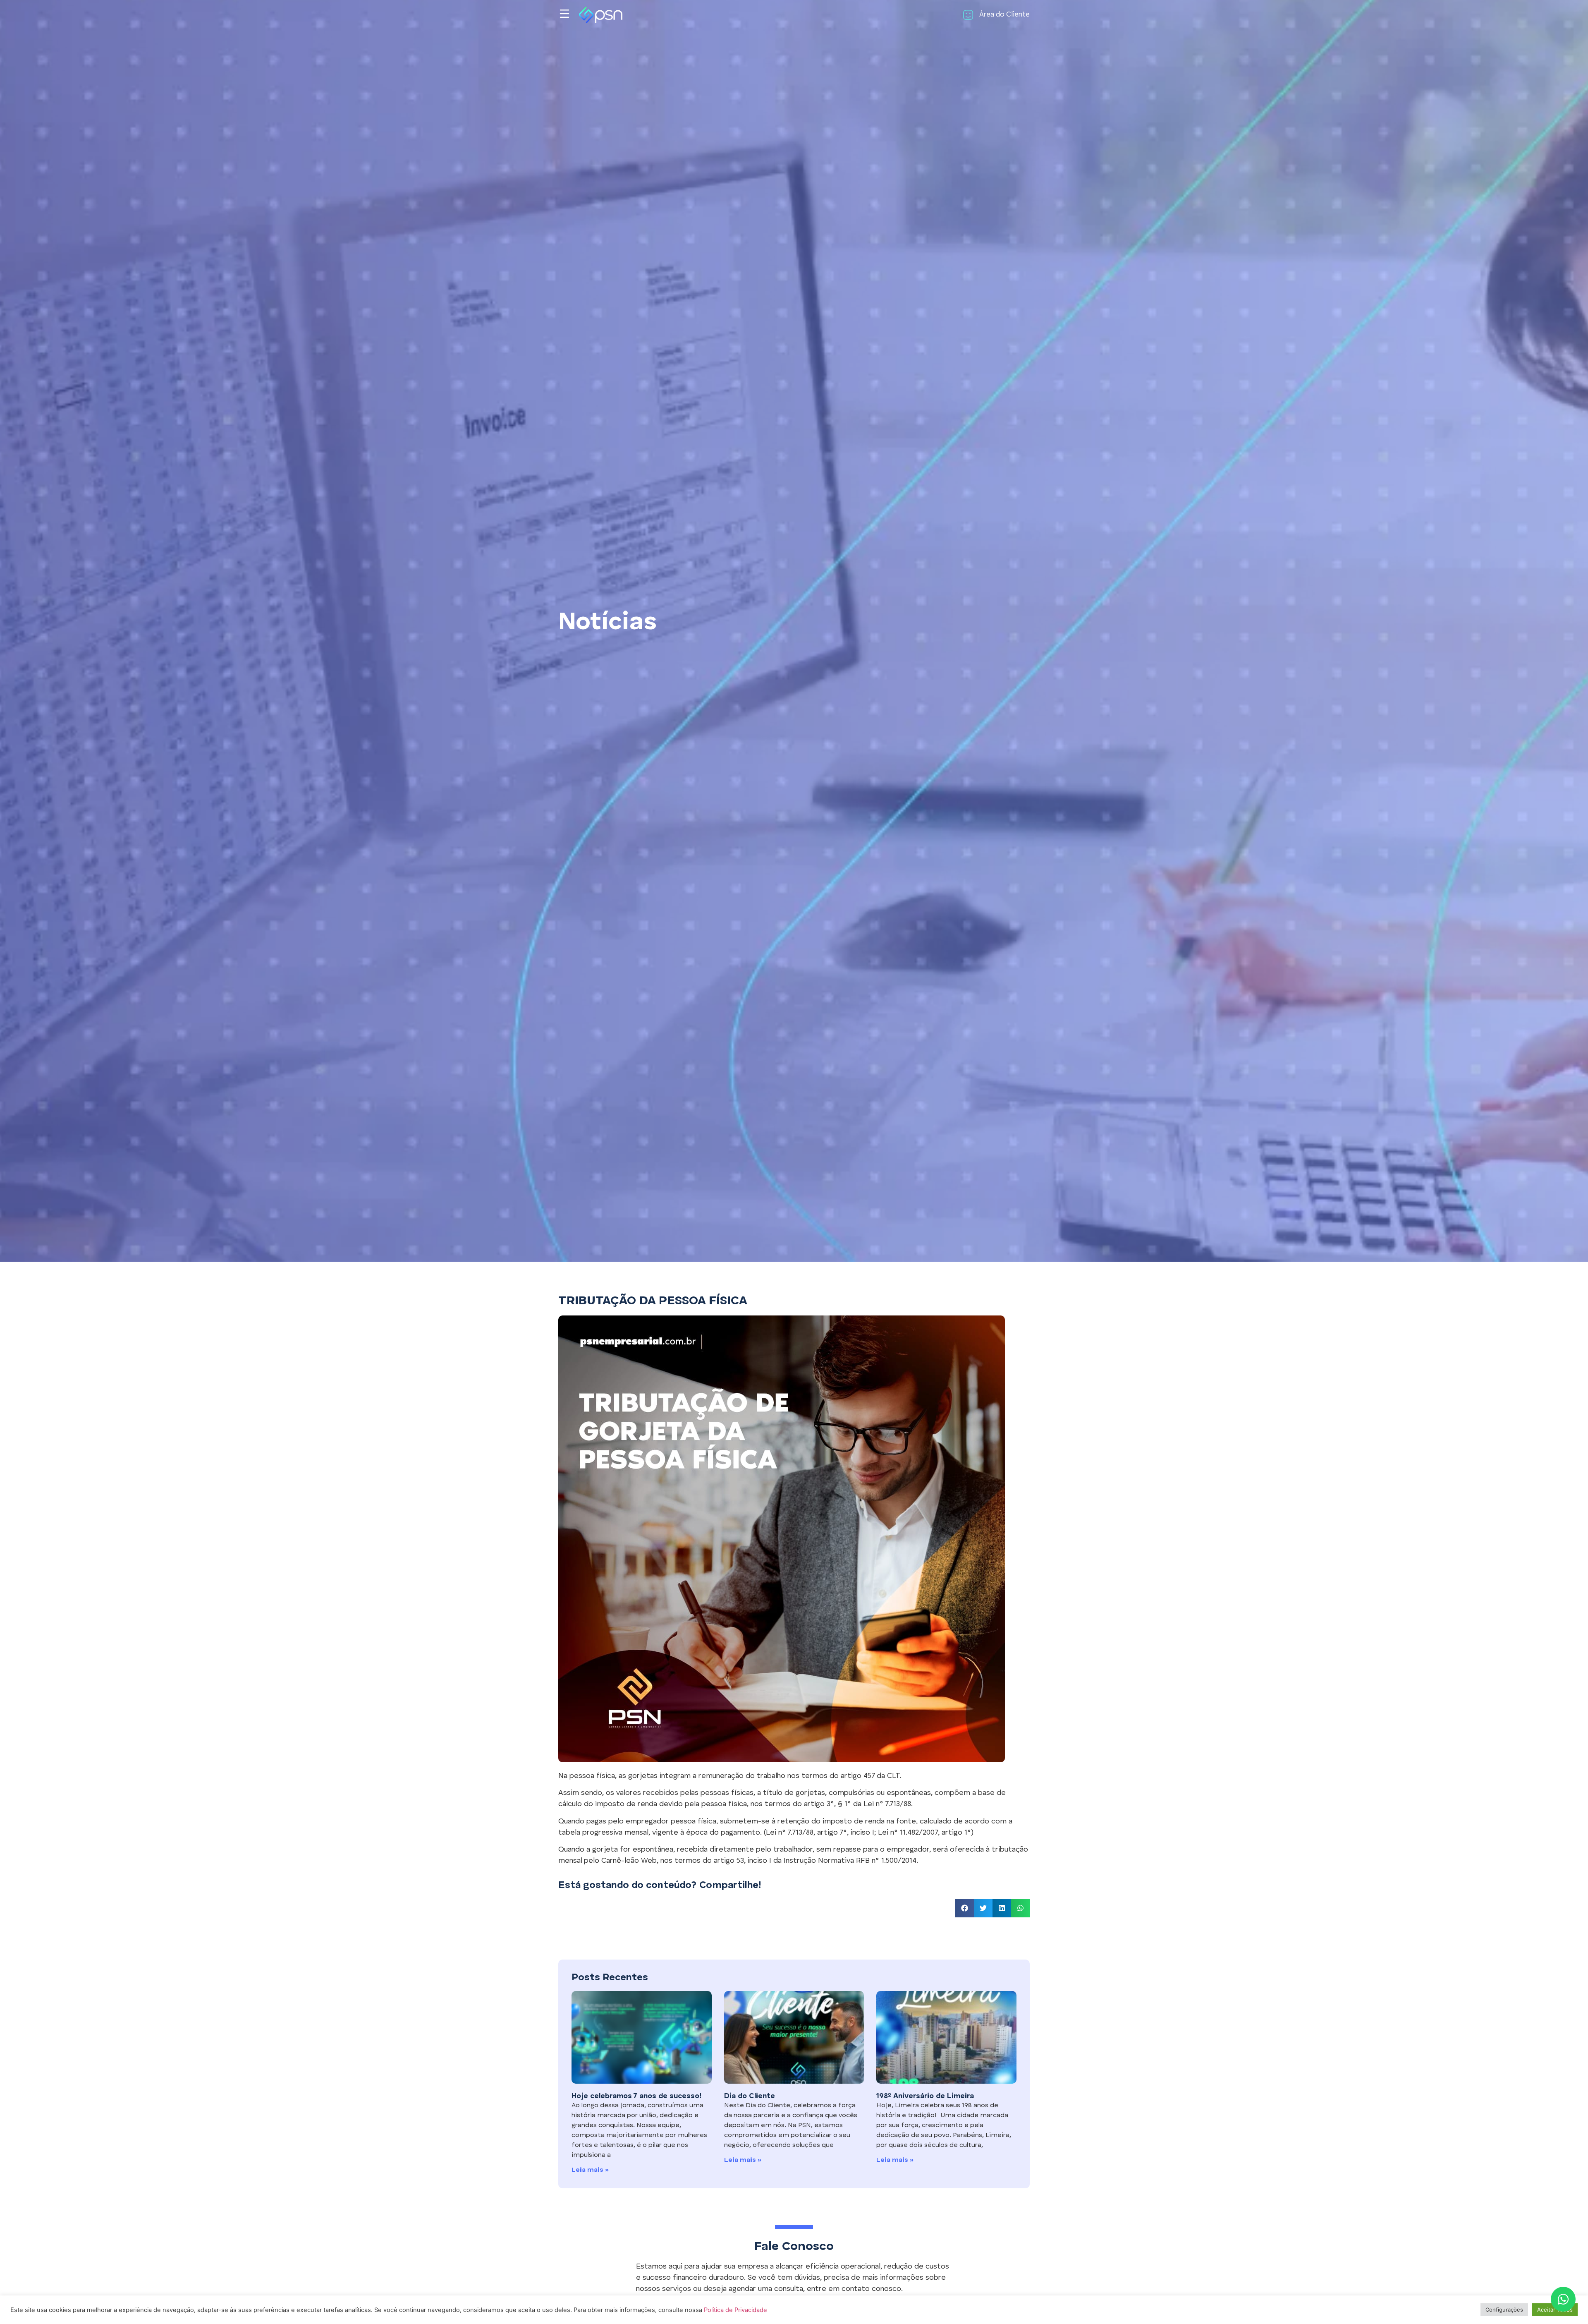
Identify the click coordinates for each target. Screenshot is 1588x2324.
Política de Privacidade (735, 2310)
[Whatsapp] (1563, 2299)
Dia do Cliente (750, 2096)
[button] (965, 1908)
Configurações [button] (1504, 2310)
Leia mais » (590, 2170)
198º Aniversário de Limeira (925, 2096)
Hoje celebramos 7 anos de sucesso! (636, 2096)
